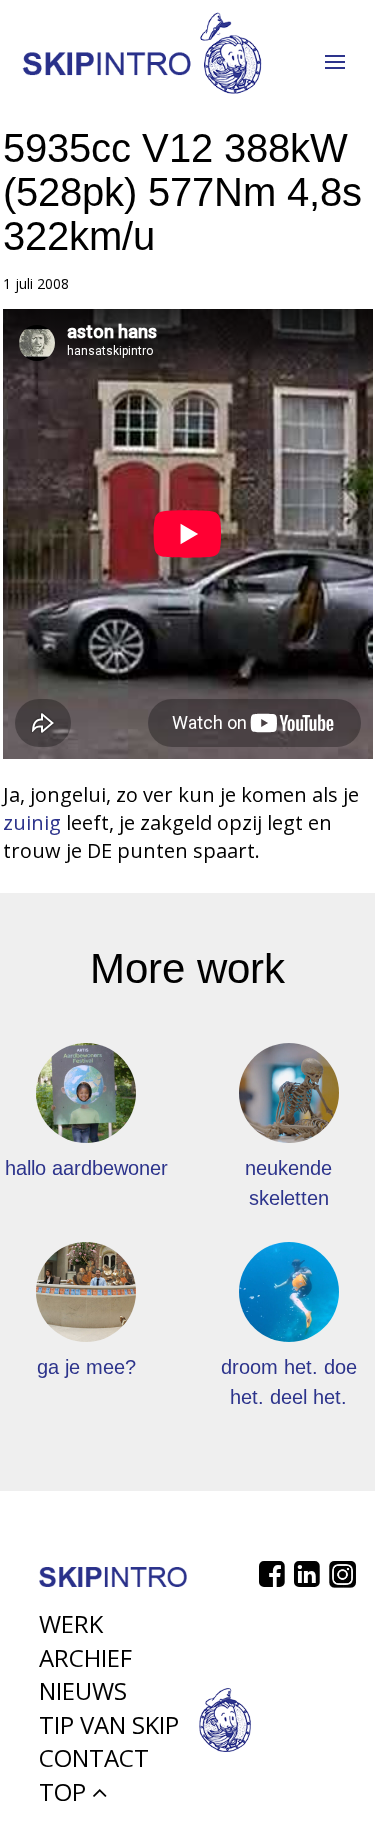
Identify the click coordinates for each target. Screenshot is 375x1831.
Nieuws (83, 1690)
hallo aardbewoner (86, 1168)
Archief (85, 1657)
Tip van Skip (109, 1724)
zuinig (32, 822)
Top (65, 1791)
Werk (71, 1623)
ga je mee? (86, 1367)
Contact (94, 1757)
